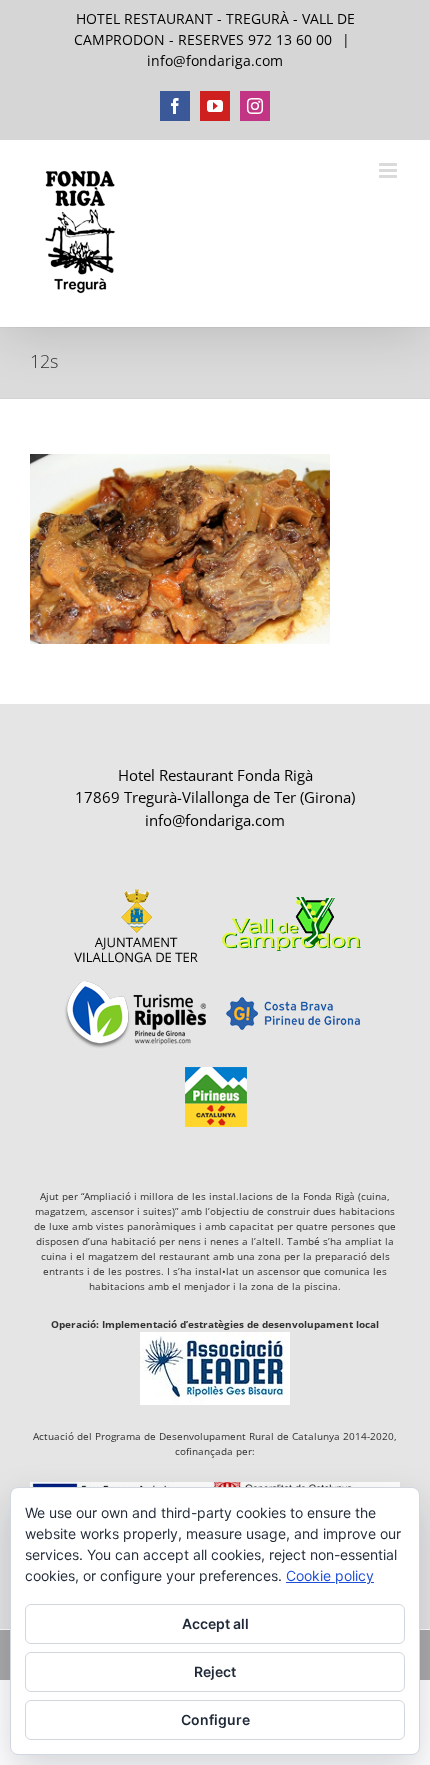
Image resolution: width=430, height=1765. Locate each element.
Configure (215, 1719)
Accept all (215, 1623)
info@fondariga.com (215, 60)
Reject (215, 1671)
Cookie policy (330, 1575)
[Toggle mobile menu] (389, 170)
